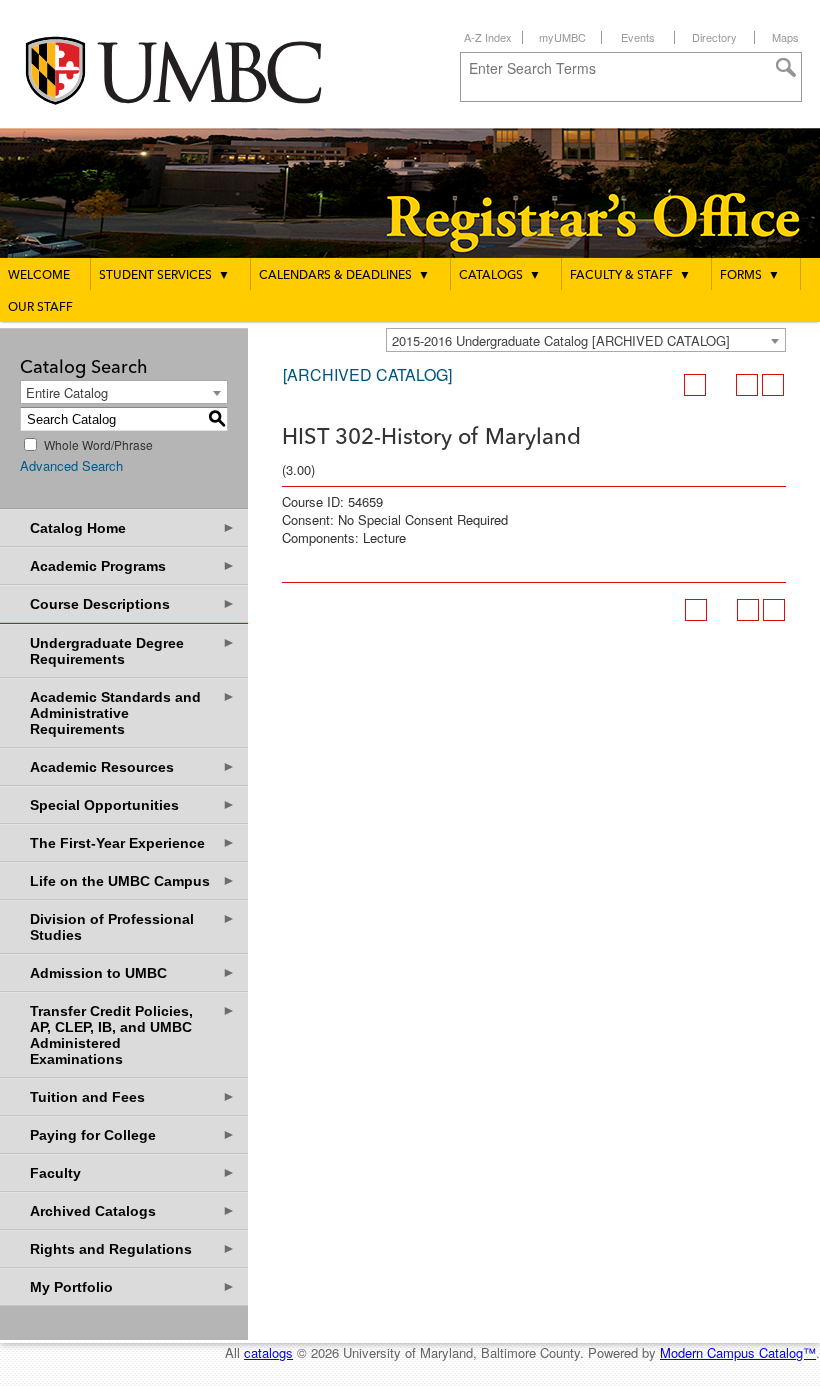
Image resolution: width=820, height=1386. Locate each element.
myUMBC (562, 37)
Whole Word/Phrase (98, 444)
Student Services (164, 276)
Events (638, 37)
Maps (785, 37)
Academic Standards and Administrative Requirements (133, 712)
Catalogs (500, 276)
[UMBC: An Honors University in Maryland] (193, 70)
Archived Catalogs (133, 1210)
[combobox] (586, 340)
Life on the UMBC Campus (133, 880)
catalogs (268, 1352)
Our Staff (40, 308)
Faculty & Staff (630, 276)
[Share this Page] (721, 385)
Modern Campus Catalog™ (738, 1352)
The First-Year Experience (133, 842)
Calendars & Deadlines (344, 276)
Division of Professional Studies (133, 926)
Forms (750, 276)
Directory (714, 37)
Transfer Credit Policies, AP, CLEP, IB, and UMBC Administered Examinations (133, 1034)
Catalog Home (133, 527)
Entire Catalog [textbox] (67, 392)
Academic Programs (133, 565)
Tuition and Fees (133, 1096)
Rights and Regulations (133, 1248)
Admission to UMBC (133, 972)
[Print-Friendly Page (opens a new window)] (747, 385)
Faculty (133, 1172)
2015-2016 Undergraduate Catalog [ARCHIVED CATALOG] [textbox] (561, 340)
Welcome (39, 276)
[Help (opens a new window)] (773, 385)
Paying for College (133, 1134)
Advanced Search (71, 465)
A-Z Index (488, 37)
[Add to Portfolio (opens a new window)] (695, 385)
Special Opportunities (133, 804)
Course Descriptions (133, 603)
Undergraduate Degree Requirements (133, 650)
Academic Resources (133, 766)
